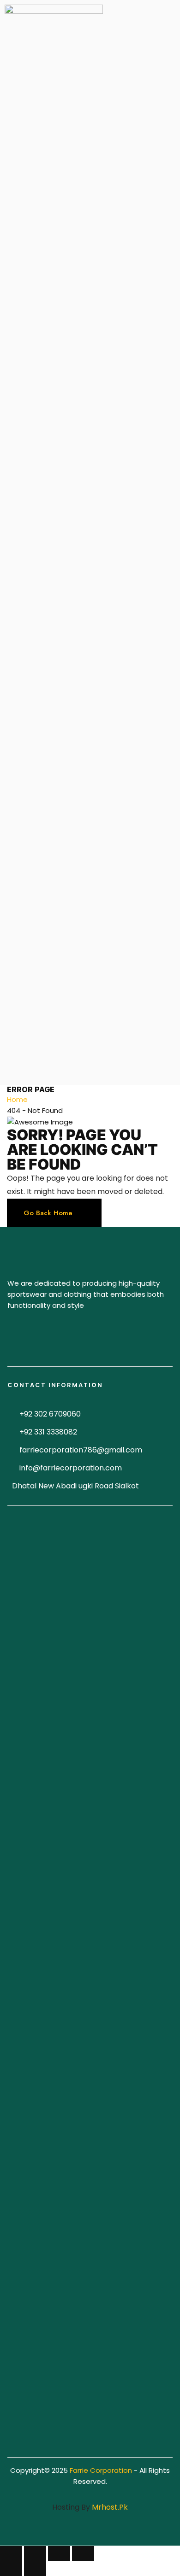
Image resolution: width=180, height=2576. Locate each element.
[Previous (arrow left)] (11, 2569)
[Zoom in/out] (83, 2553)
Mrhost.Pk (110, 2507)
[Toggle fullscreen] (59, 2553)
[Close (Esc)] (11, 2553)
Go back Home (48, 1213)
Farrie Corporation (102, 2470)
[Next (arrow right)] (35, 2569)
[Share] (35, 2553)
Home (17, 1099)
